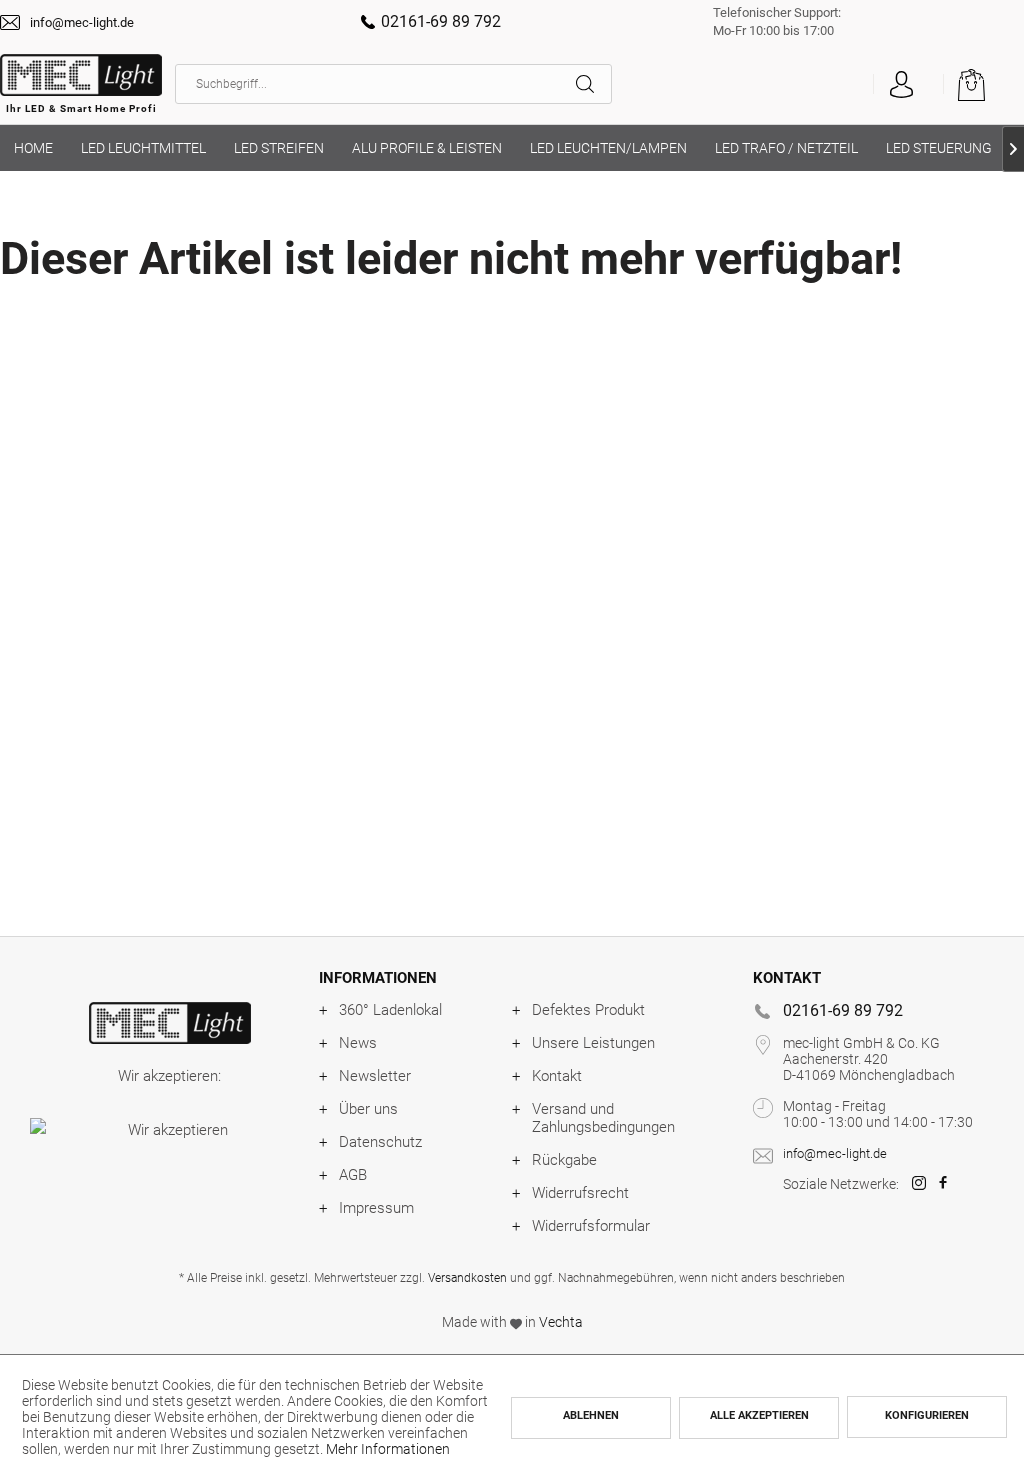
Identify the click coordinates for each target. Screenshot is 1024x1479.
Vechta (561, 1322)
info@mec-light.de (82, 22)
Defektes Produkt (588, 1010)
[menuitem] (393, 84)
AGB (353, 1175)
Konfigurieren (927, 1415)
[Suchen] (594, 84)
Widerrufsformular (591, 1226)
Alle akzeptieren (759, 1415)
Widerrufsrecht (580, 1193)
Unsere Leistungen (593, 1043)
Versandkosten (467, 1278)
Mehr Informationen (388, 1449)
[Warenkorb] (982, 84)
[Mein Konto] (901, 84)
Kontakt (557, 1076)
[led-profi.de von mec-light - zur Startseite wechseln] (81, 89)
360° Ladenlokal (390, 1010)
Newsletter (375, 1076)
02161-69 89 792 (441, 21)
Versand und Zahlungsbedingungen (603, 1118)
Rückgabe (564, 1160)
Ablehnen (591, 1415)
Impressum (376, 1208)
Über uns (368, 1109)
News (358, 1043)
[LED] (169, 1023)
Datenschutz (380, 1142)
